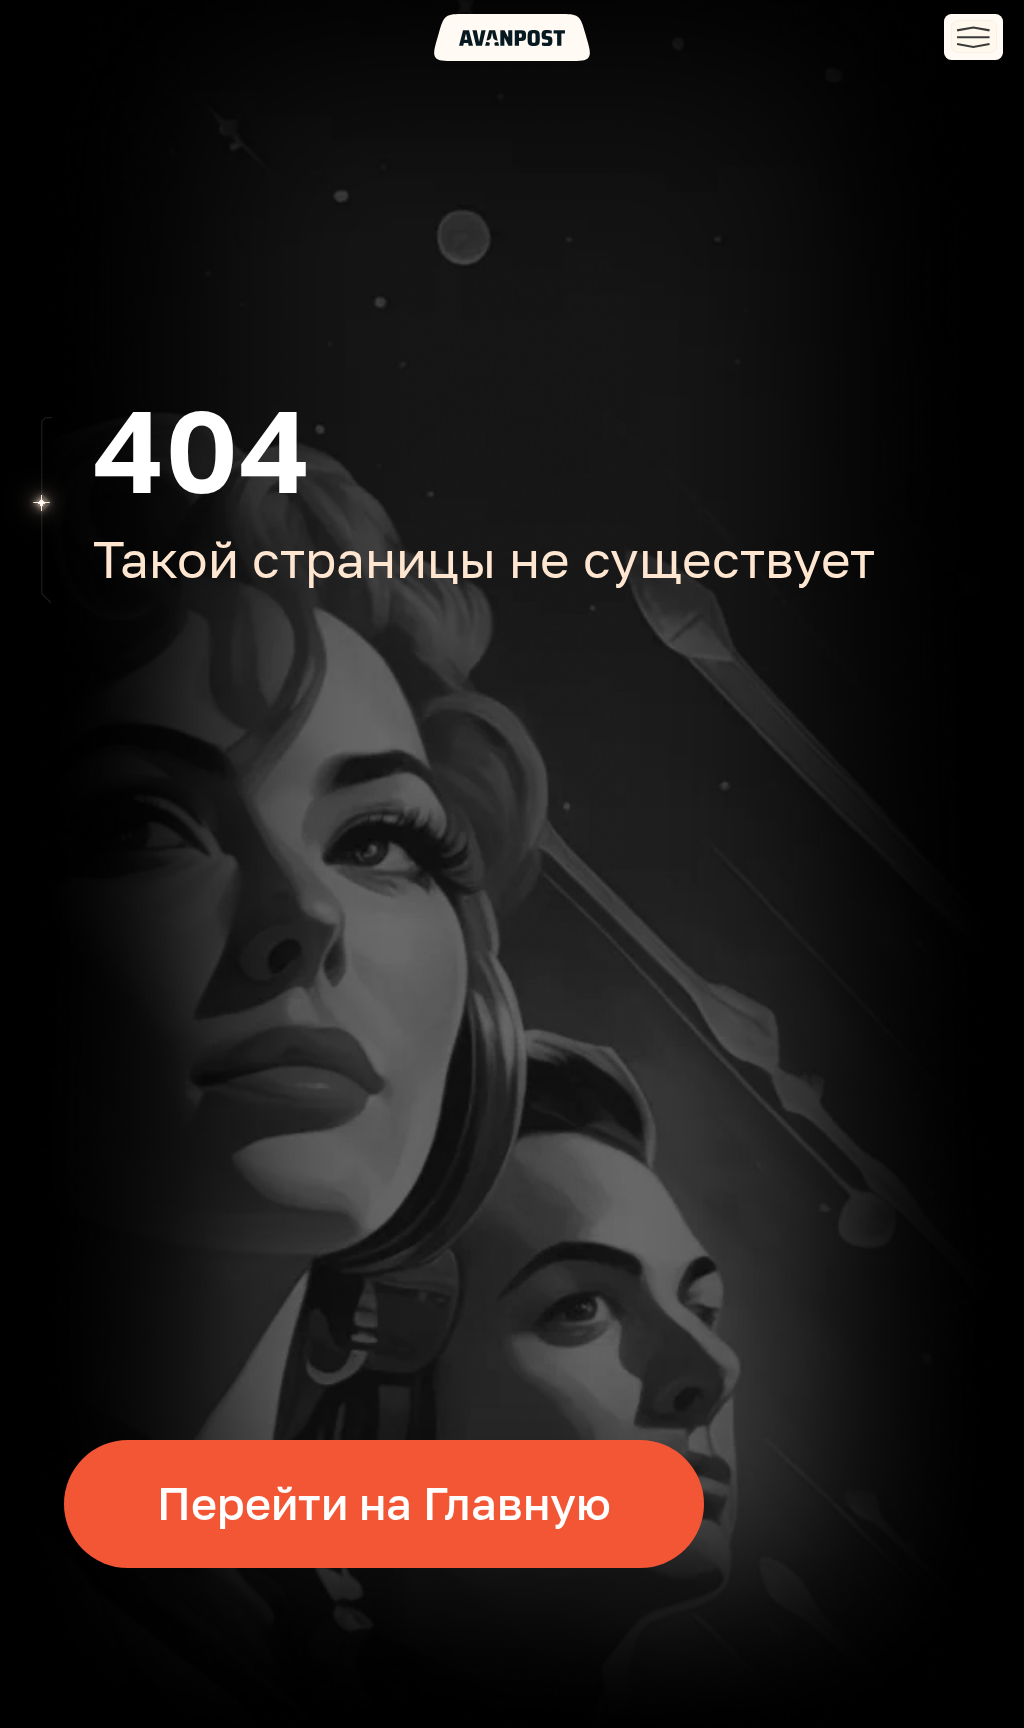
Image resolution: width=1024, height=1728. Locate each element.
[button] (973, 37)
